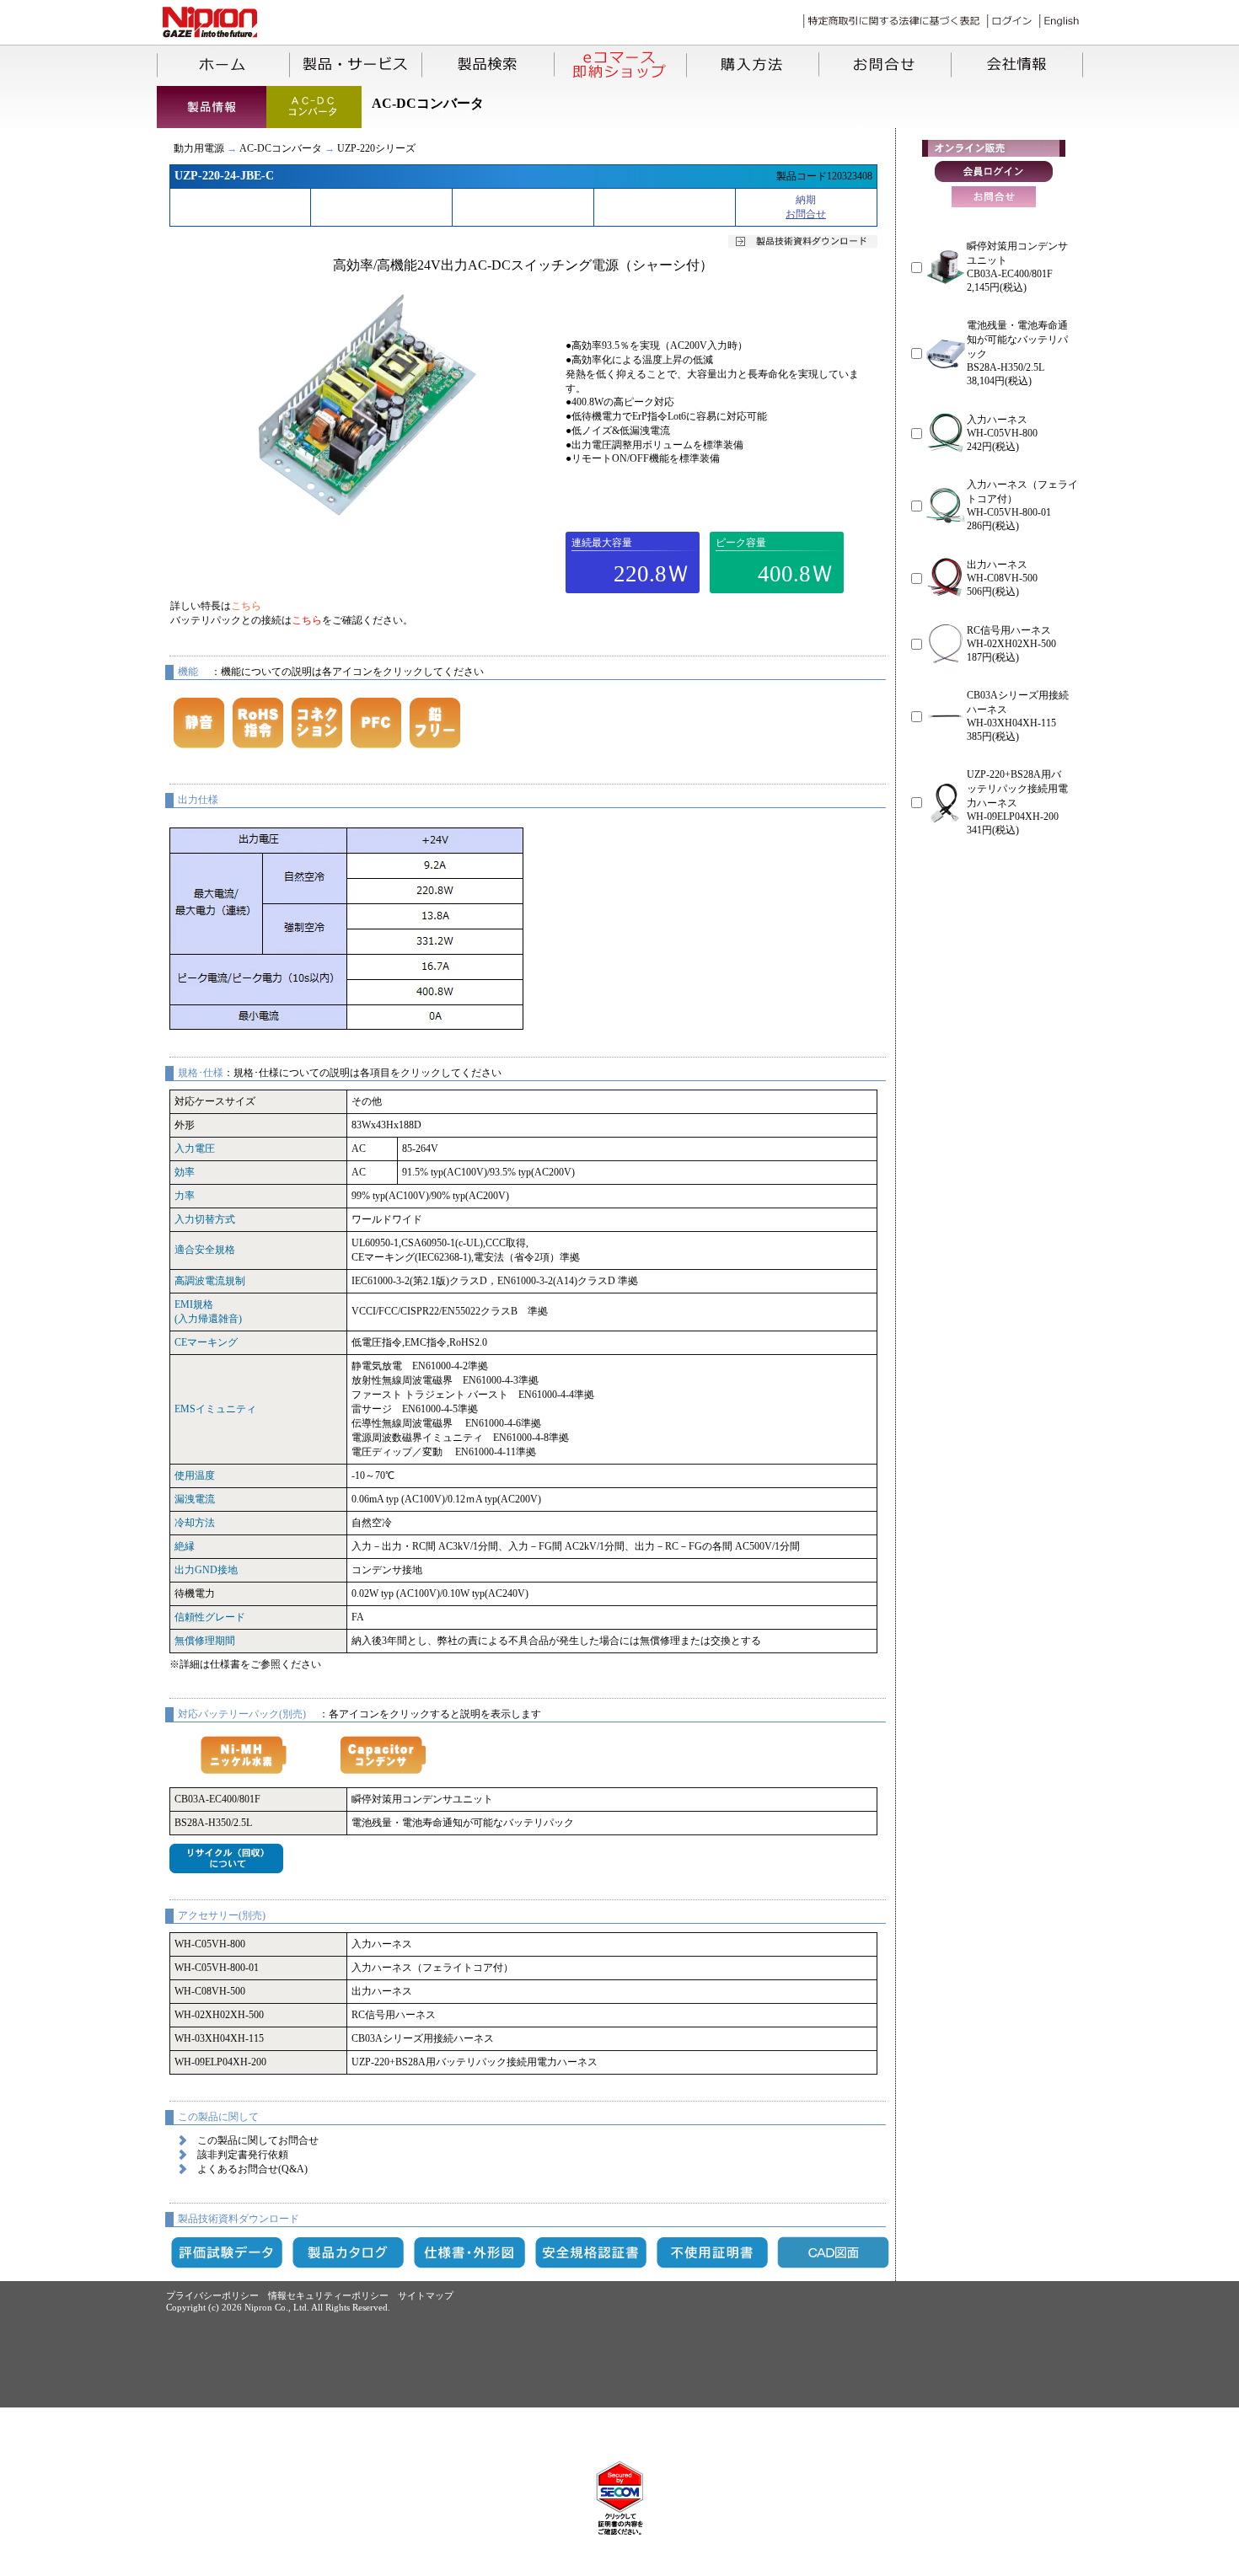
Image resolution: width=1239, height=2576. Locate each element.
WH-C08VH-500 (210, 1991)
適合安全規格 (205, 1250)
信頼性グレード (210, 1617)
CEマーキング (206, 1342)
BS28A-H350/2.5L (213, 1823)
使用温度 (195, 1475)
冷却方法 (195, 1523)
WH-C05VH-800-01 (217, 1968)
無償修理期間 (205, 1641)
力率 (185, 1196)
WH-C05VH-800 (210, 1944)
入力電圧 (195, 1149)
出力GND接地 (206, 1570)
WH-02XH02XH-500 (219, 2015)
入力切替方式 (205, 1219)
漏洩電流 (195, 1499)
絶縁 (185, 1546)
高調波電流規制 (210, 1281)
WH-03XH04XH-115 (219, 2038)
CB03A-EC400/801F (217, 1799)
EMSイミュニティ (215, 1409)
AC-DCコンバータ (281, 148)
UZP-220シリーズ (376, 148)
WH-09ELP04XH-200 (220, 2062)
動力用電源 (199, 148)
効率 (185, 1172)
